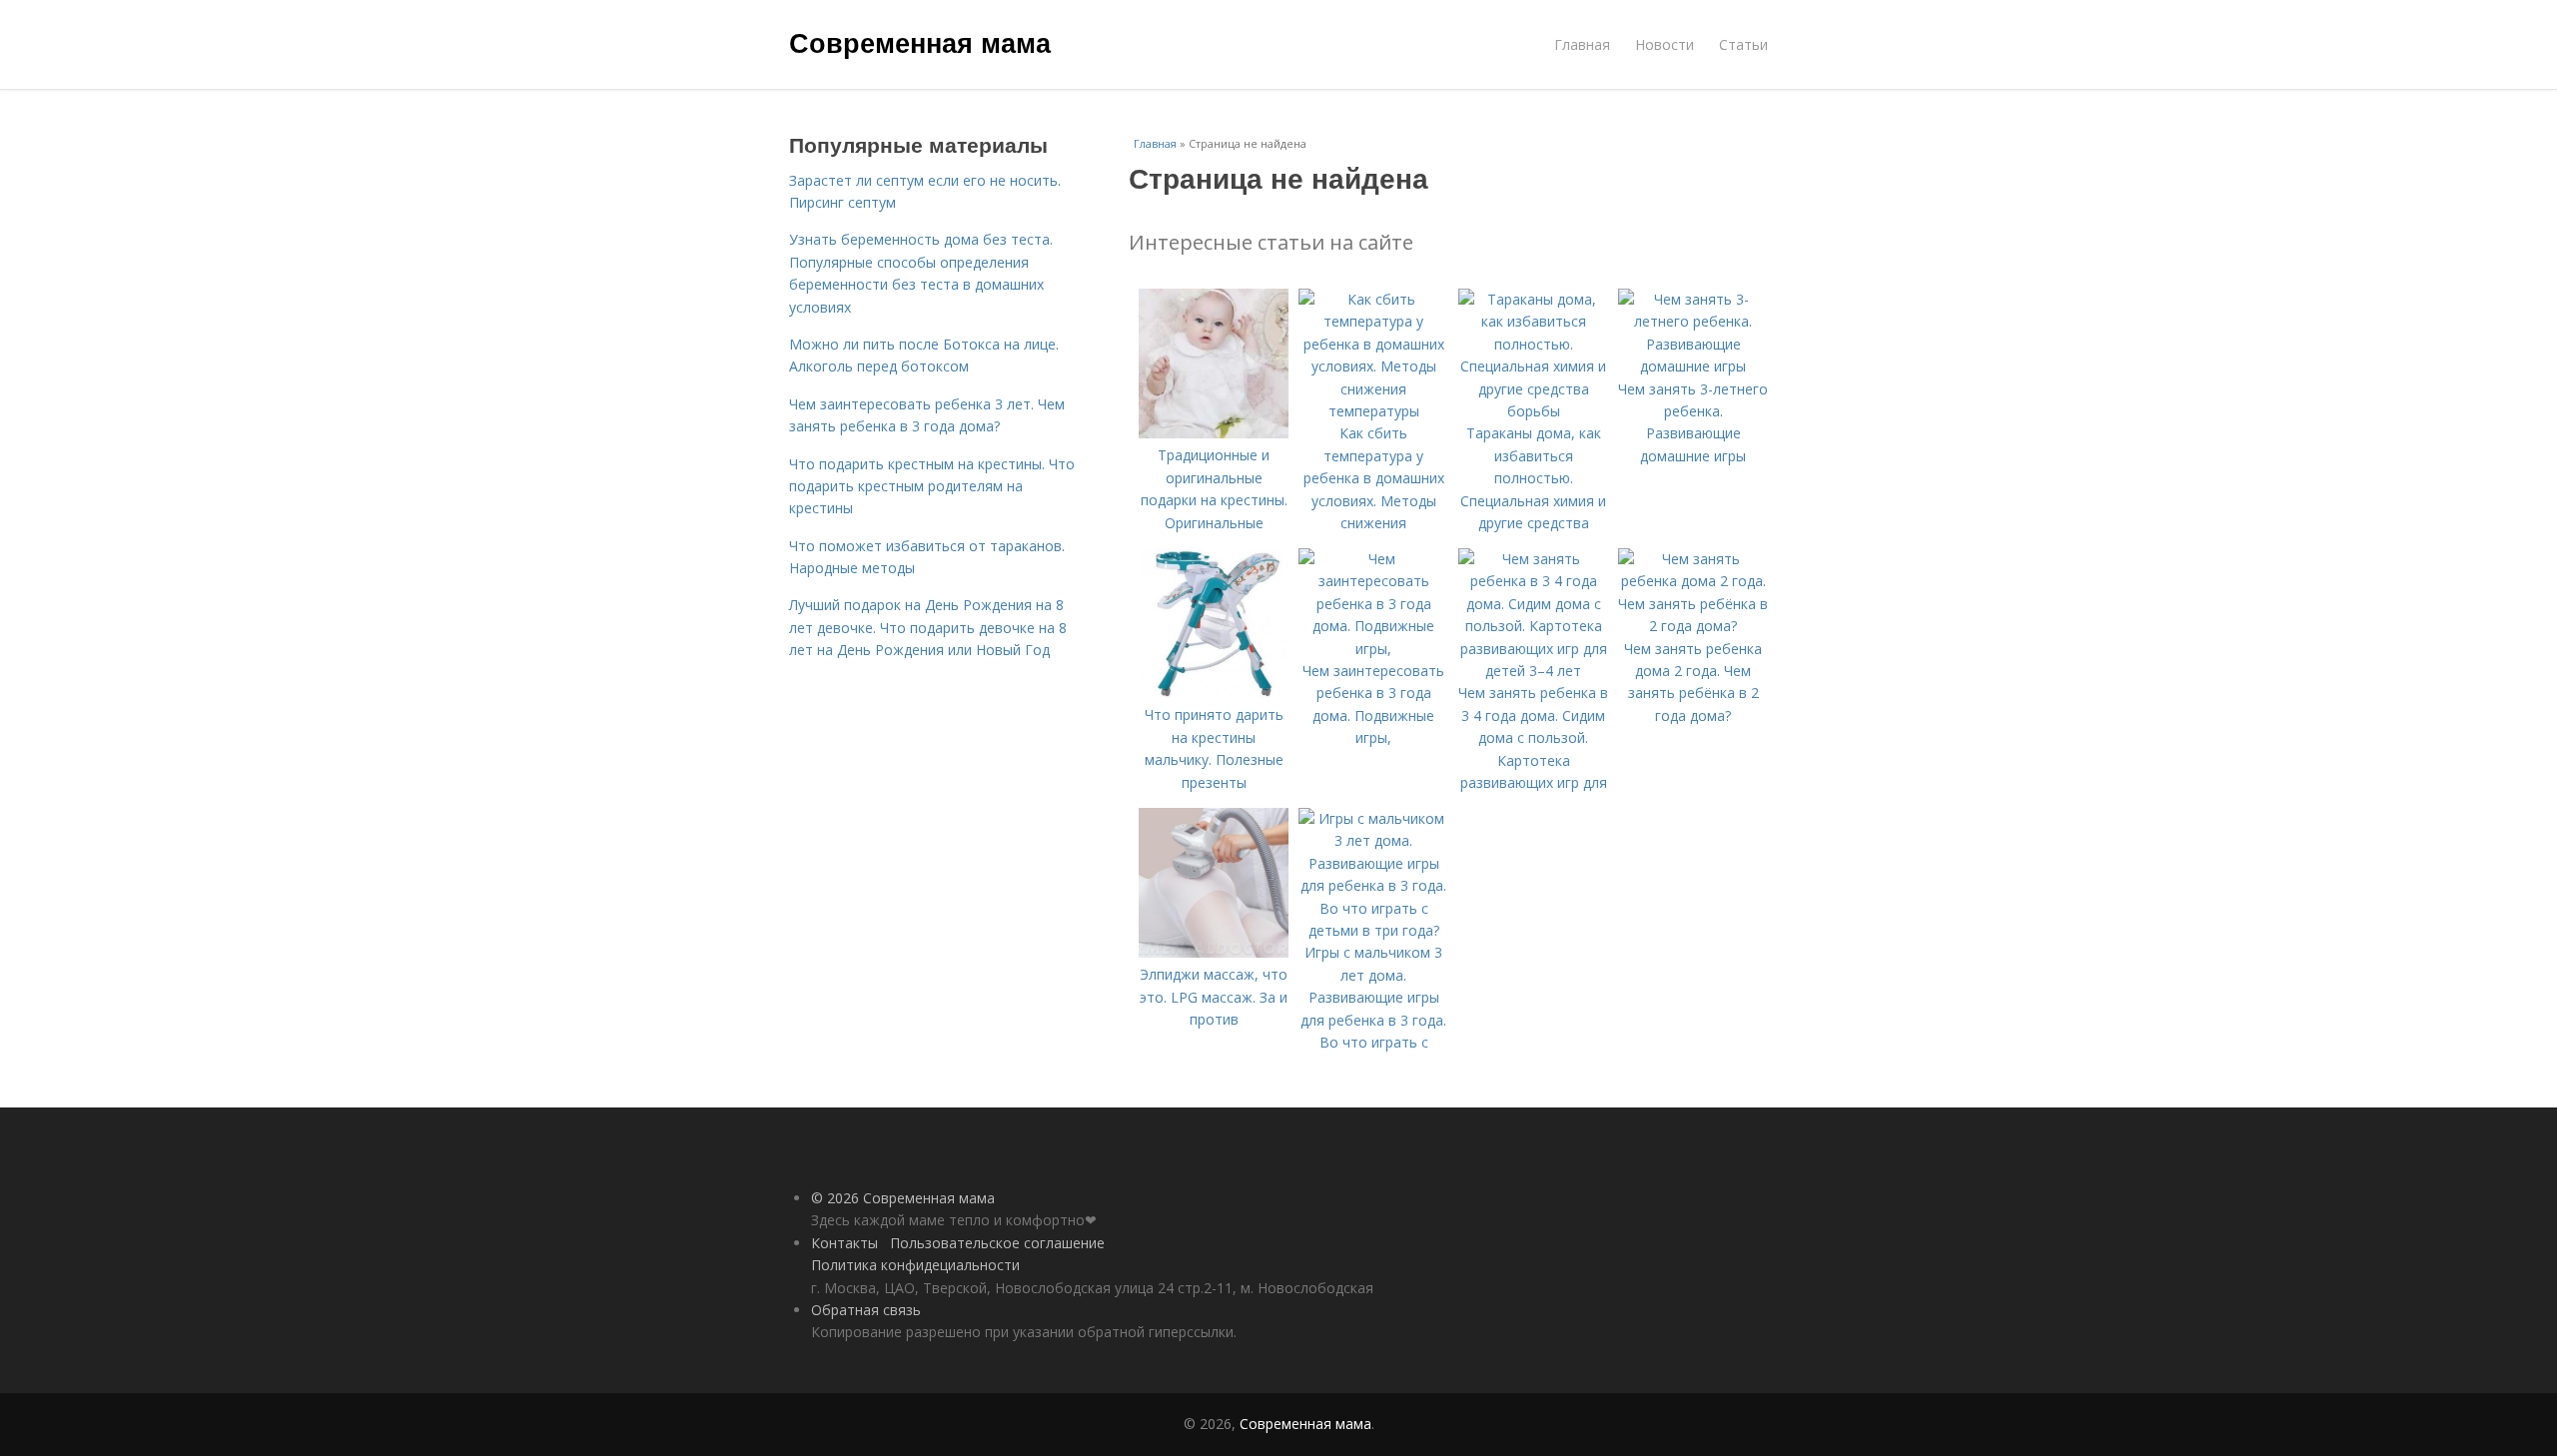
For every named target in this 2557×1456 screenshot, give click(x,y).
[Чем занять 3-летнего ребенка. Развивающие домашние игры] (1693, 366)
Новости (1665, 44)
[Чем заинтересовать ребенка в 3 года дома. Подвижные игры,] (1373, 649)
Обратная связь (866, 1310)
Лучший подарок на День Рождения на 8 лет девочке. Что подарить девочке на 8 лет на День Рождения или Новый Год (928, 627)
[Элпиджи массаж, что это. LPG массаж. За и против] (1214, 952)
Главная (1582, 44)
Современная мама (920, 42)
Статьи (1743, 44)
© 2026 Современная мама (903, 1198)
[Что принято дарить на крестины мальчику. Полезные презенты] (1214, 693)
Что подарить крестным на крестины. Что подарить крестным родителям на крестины (932, 486)
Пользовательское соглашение (997, 1243)
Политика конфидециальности (915, 1265)
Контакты (845, 1243)
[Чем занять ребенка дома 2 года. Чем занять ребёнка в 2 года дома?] (1693, 626)
